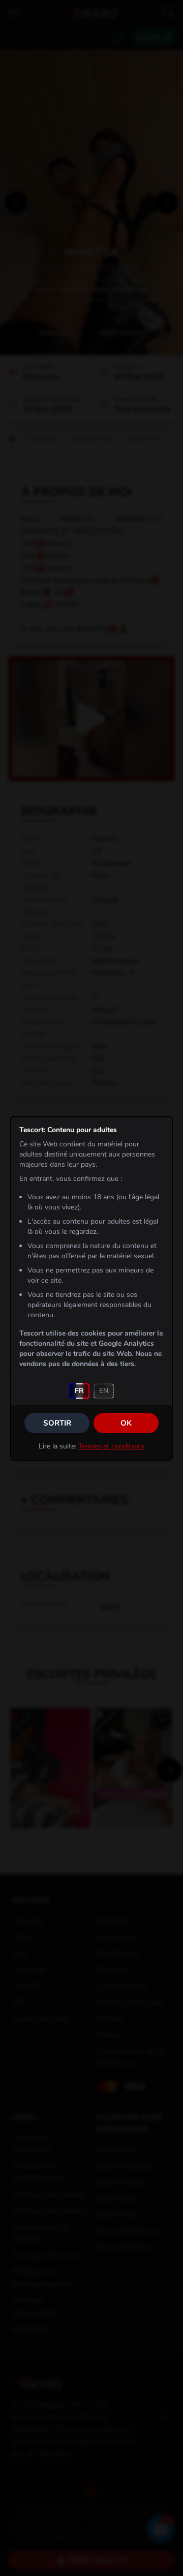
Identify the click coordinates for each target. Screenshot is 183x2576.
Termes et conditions (111, 1446)
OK (126, 1423)
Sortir (57, 1423)
